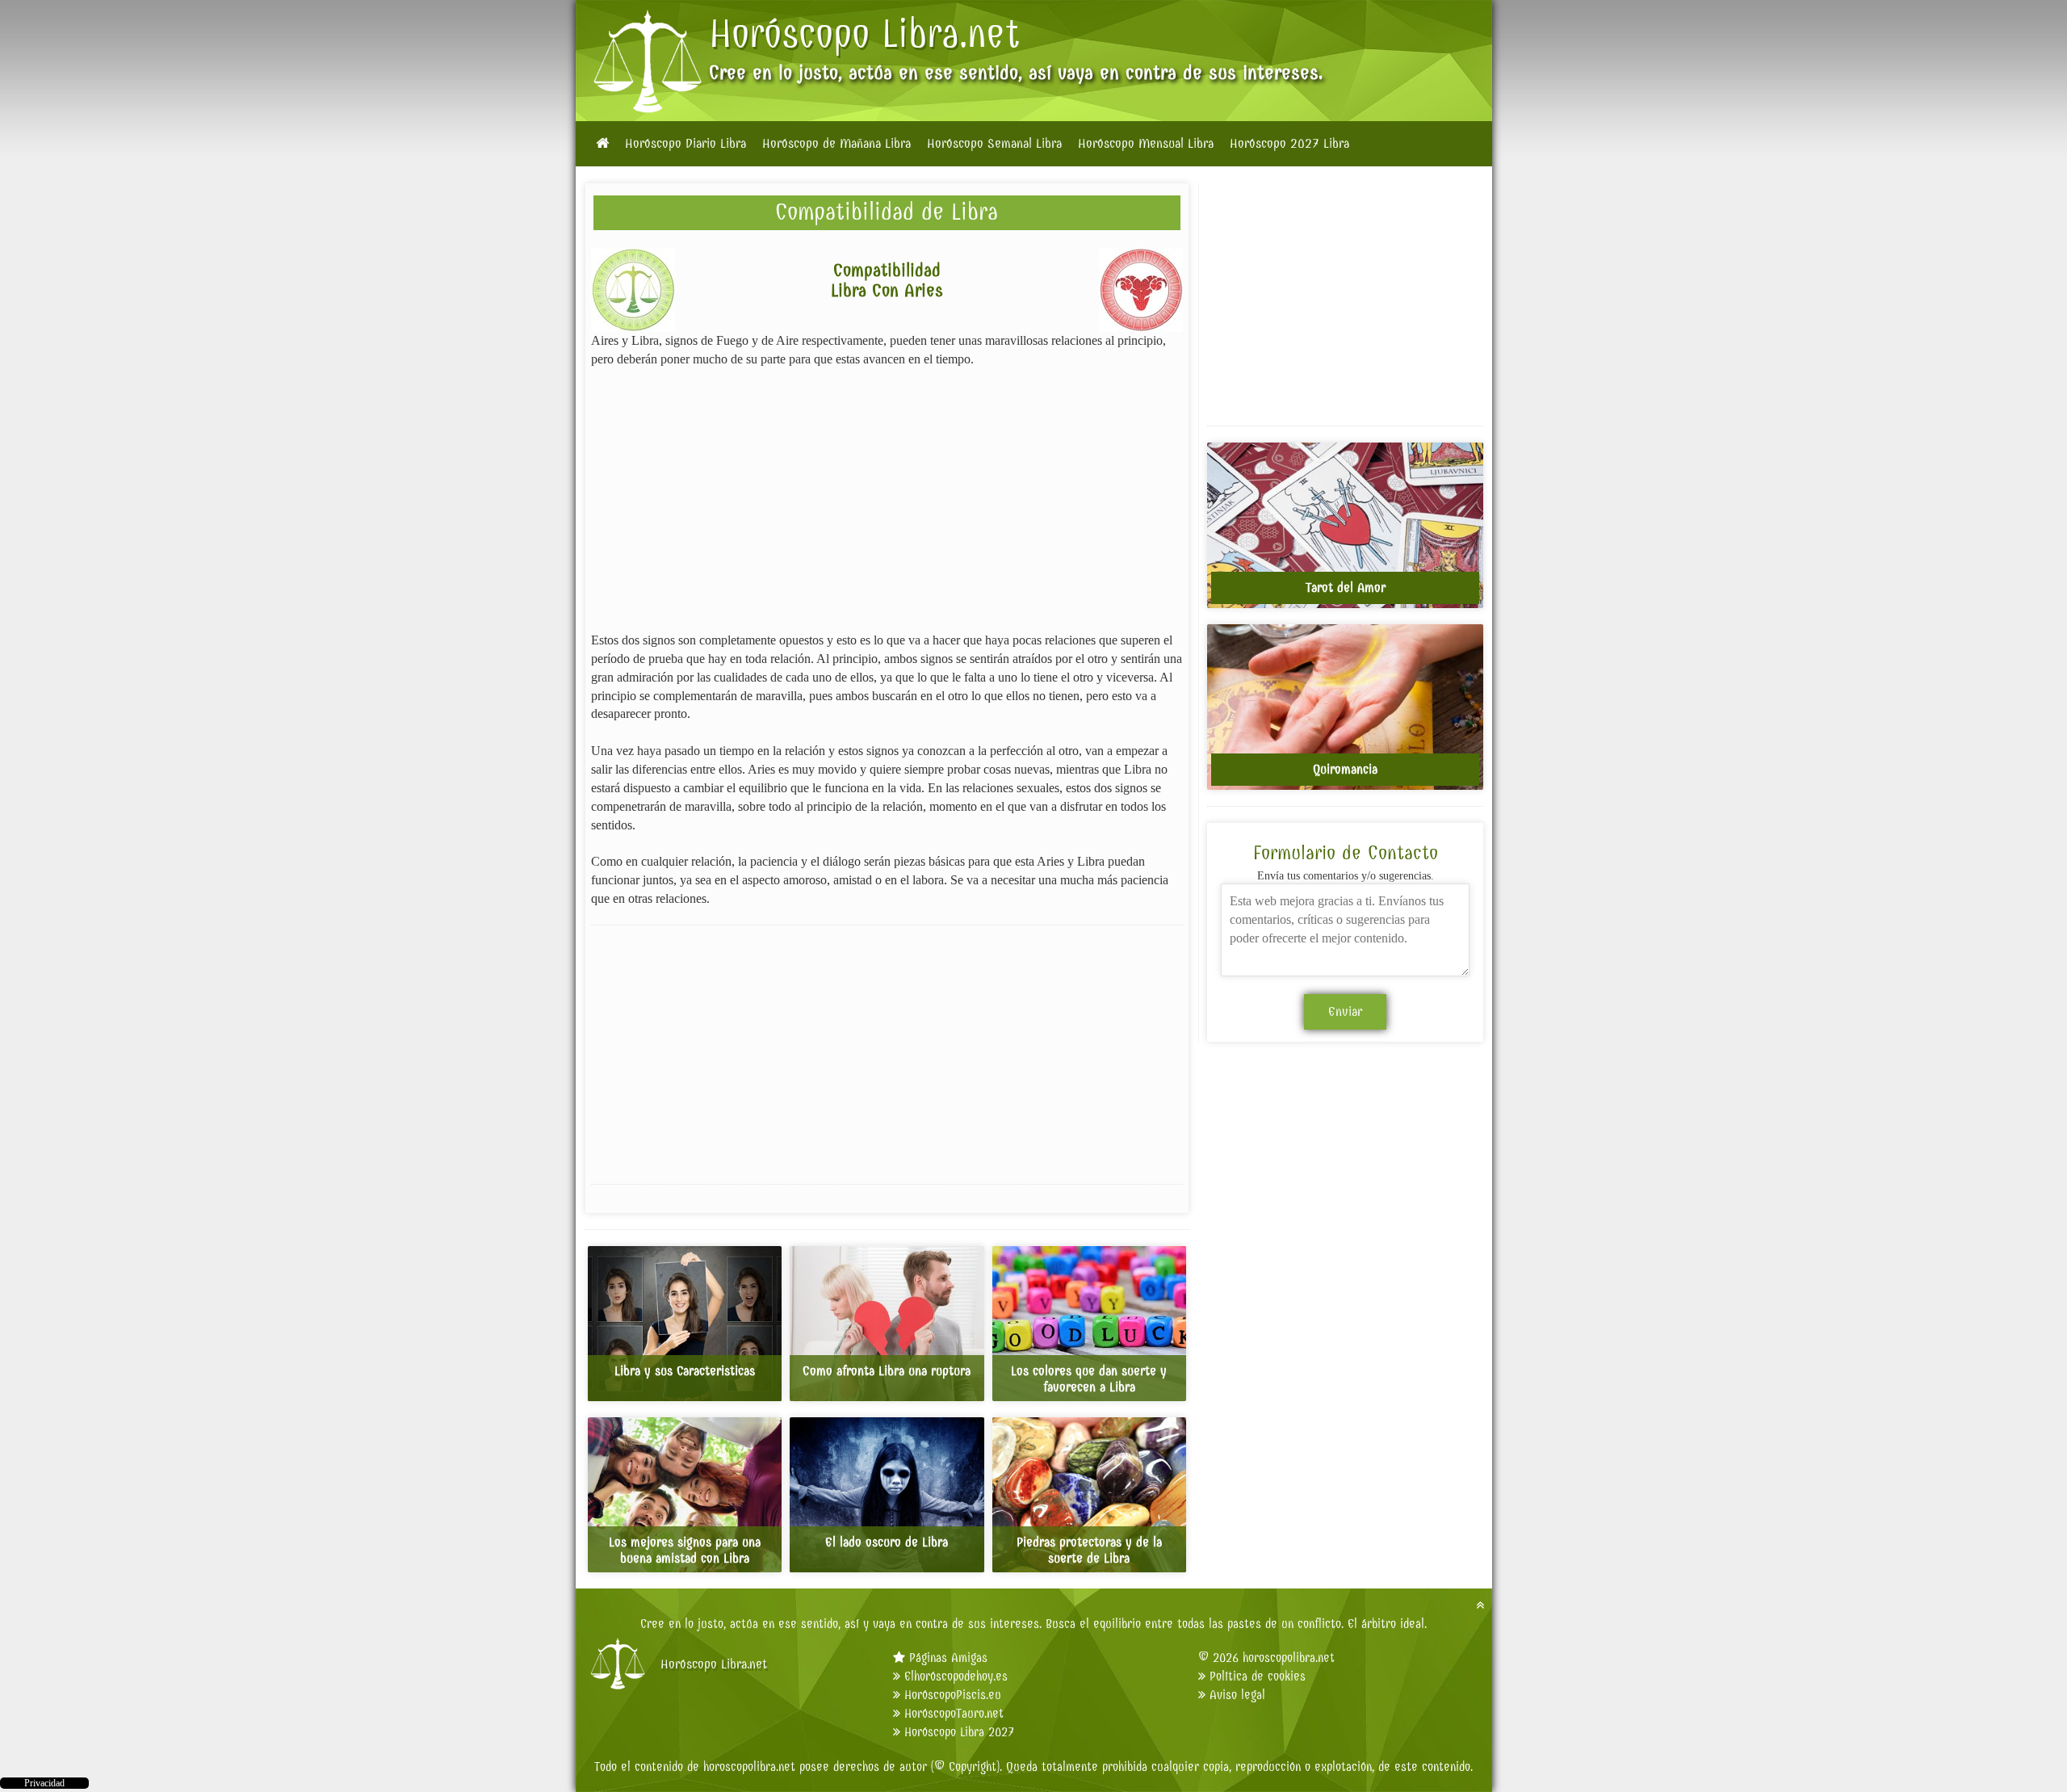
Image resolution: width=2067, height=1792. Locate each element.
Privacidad (44, 1783)
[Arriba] (1480, 1605)
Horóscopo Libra (834, 34)
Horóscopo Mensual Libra (1146, 144)
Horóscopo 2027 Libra (1289, 144)
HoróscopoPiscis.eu (953, 1695)
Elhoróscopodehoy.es (956, 1676)
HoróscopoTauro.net (954, 1713)
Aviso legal (1237, 1695)
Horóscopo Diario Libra (686, 144)
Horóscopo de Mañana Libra (836, 144)
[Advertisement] (887, 500)
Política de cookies (1258, 1676)
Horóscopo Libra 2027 (959, 1732)
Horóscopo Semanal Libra (994, 144)
